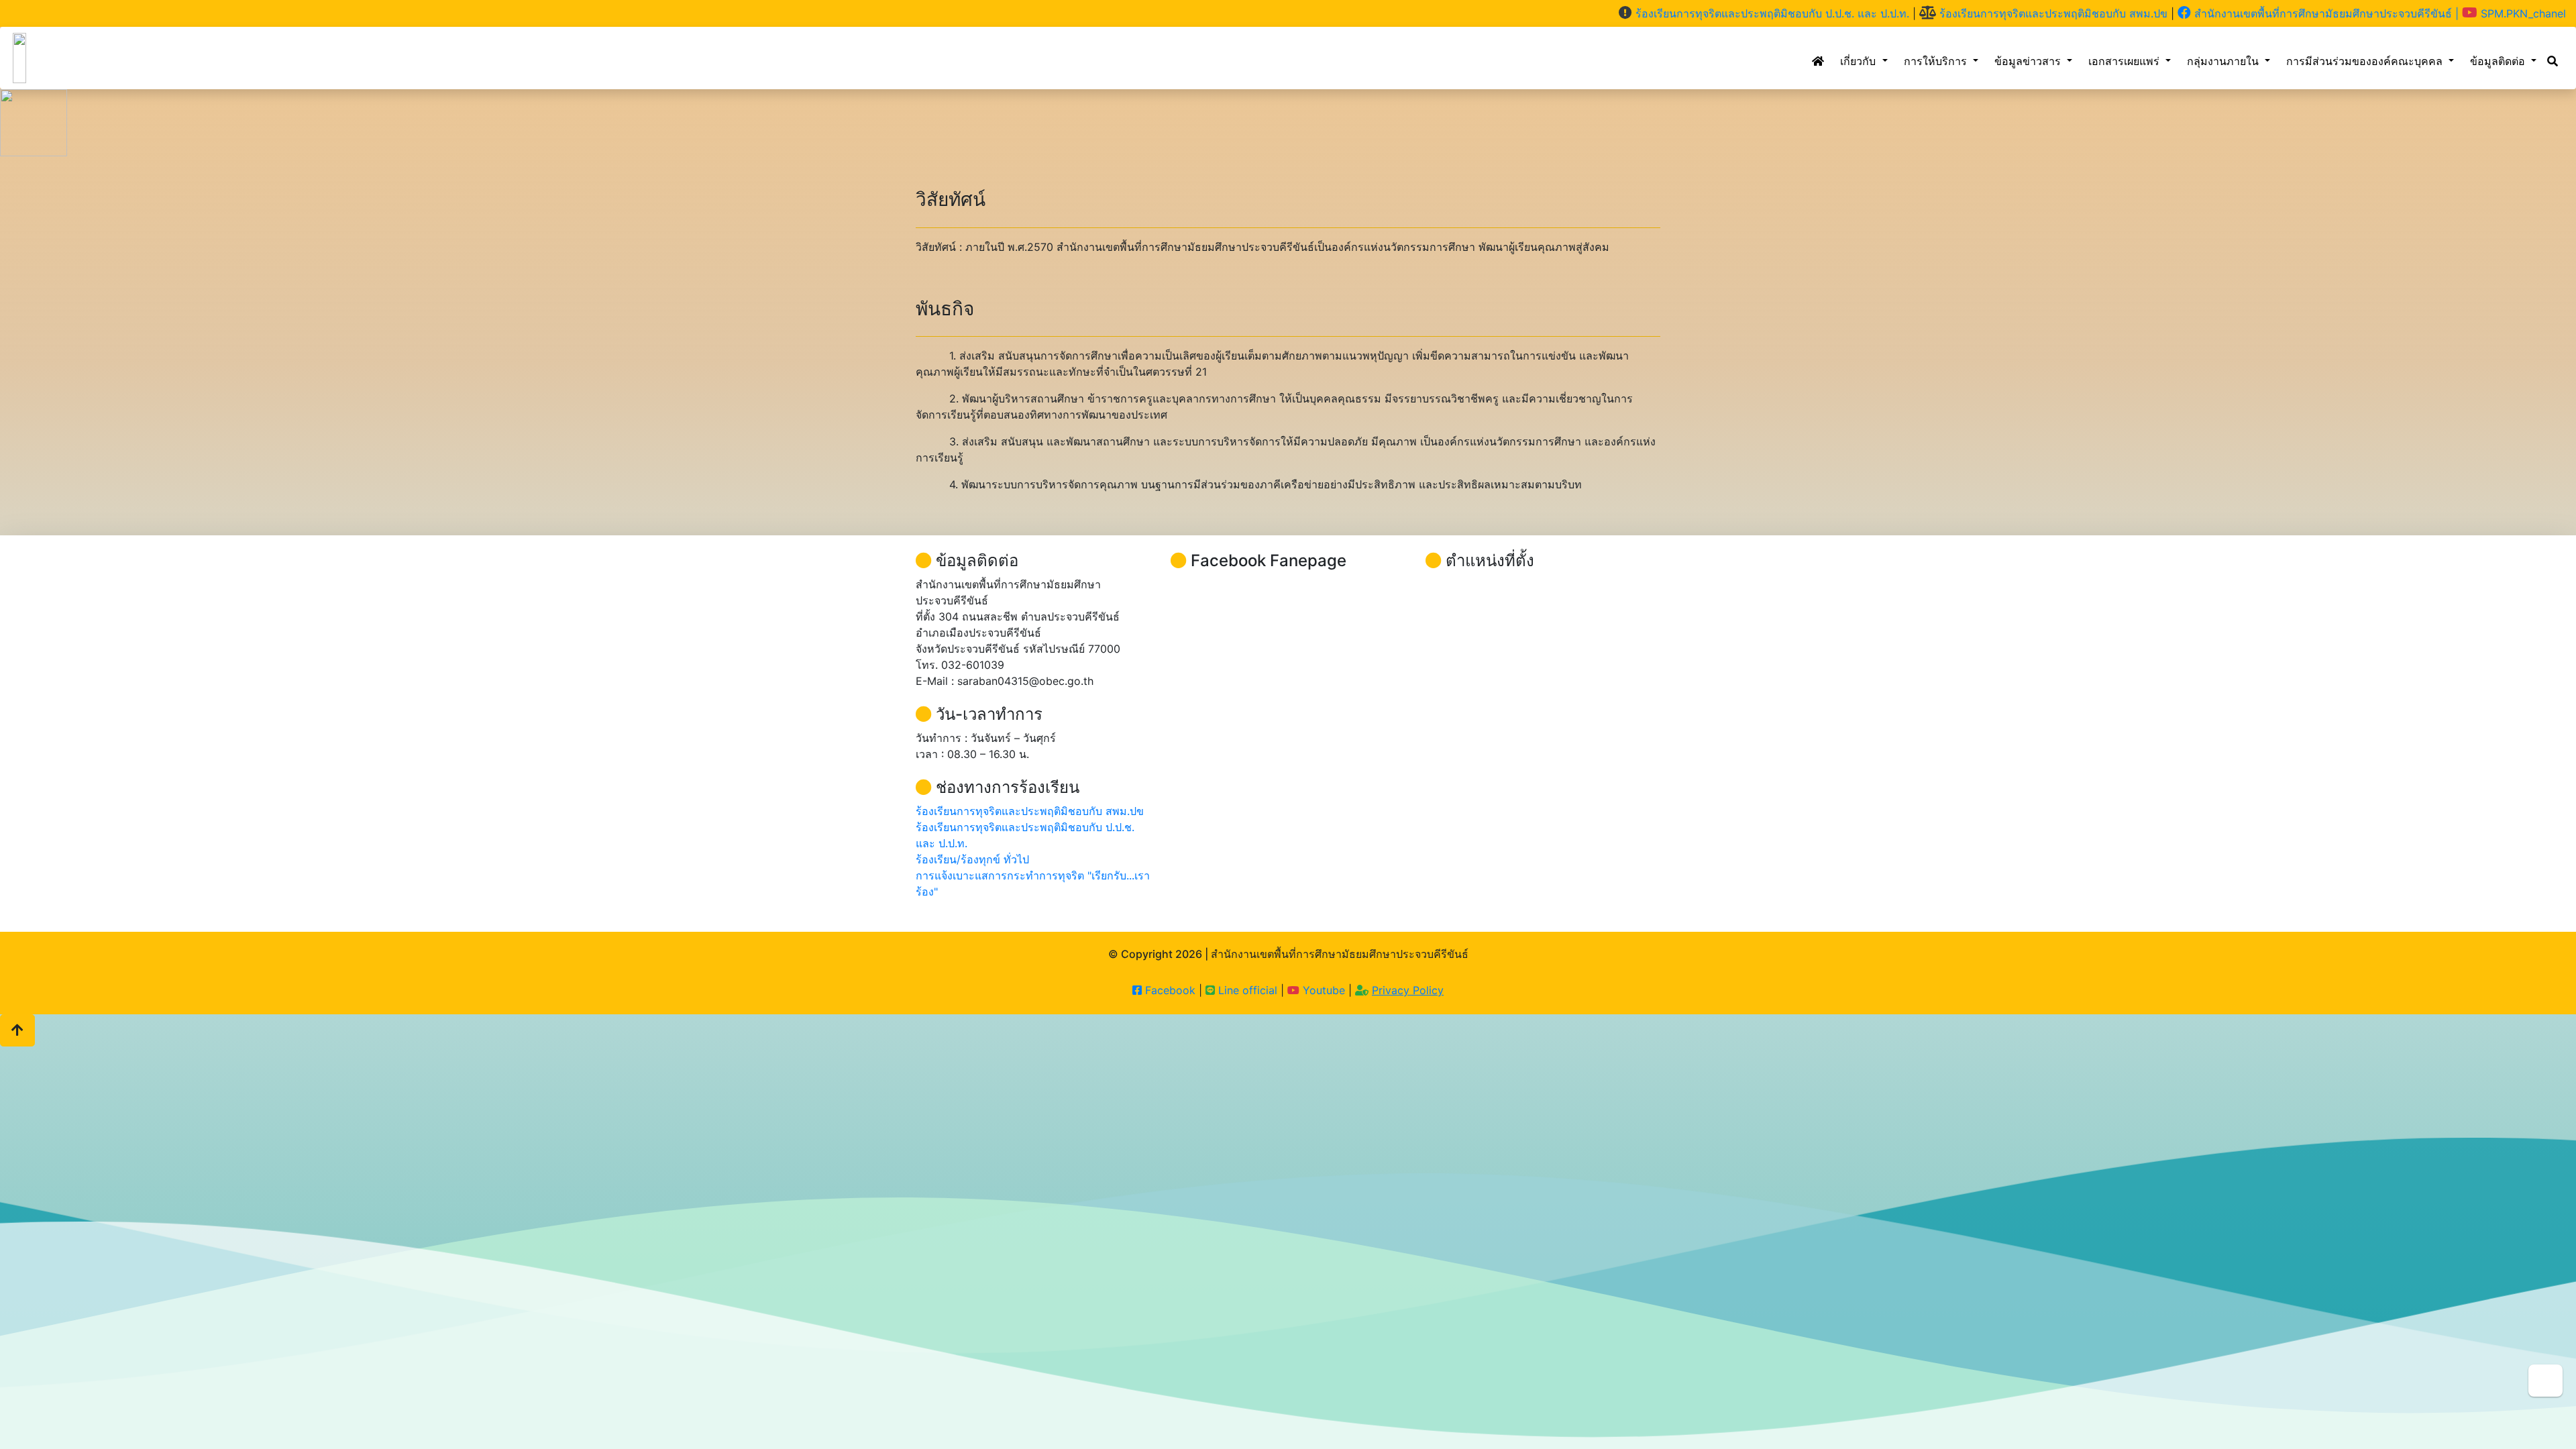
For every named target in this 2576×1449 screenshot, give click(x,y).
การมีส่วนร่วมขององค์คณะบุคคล (2366, 61)
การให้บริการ (1937, 61)
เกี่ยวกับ (1860, 61)
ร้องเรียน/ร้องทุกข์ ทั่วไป (972, 859)
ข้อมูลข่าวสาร (2029, 61)
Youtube (1324, 990)
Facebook (1169, 990)
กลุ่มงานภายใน (2224, 61)
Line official (1246, 990)
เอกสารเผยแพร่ (2126, 61)
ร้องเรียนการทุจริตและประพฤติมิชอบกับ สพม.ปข (2052, 13)
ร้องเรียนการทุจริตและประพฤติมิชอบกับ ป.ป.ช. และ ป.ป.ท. (1771, 13)
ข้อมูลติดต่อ (2499, 61)
